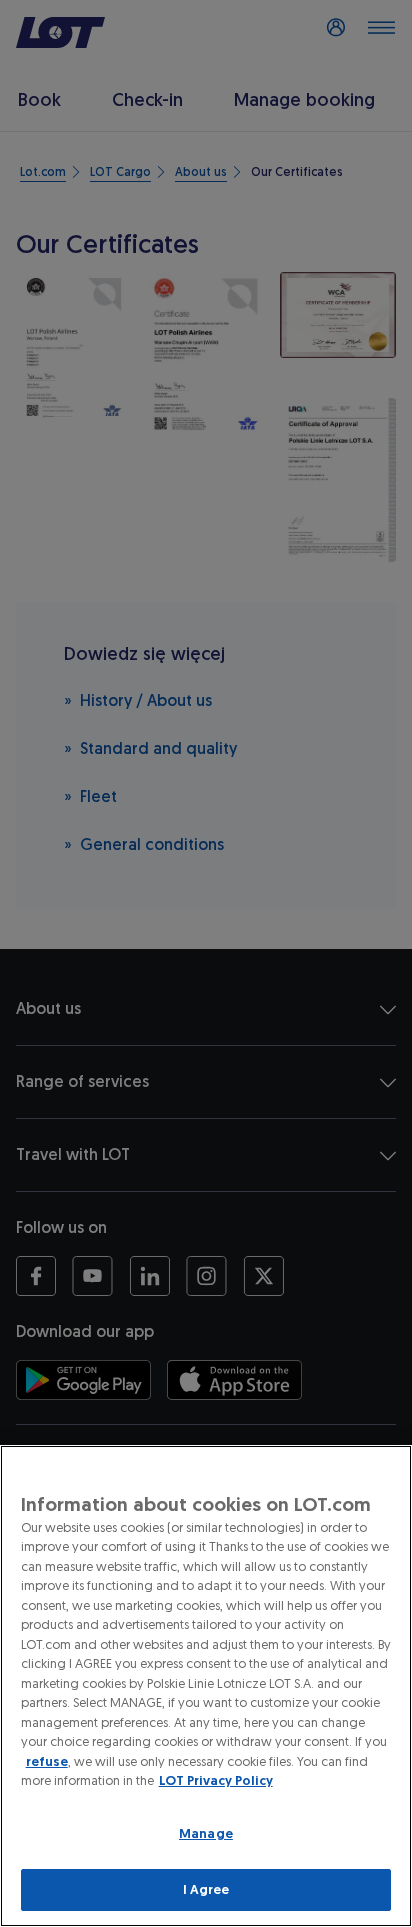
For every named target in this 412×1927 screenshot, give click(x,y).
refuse (47, 1761)
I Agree (206, 1889)
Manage (206, 1833)
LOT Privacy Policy (216, 1780)
